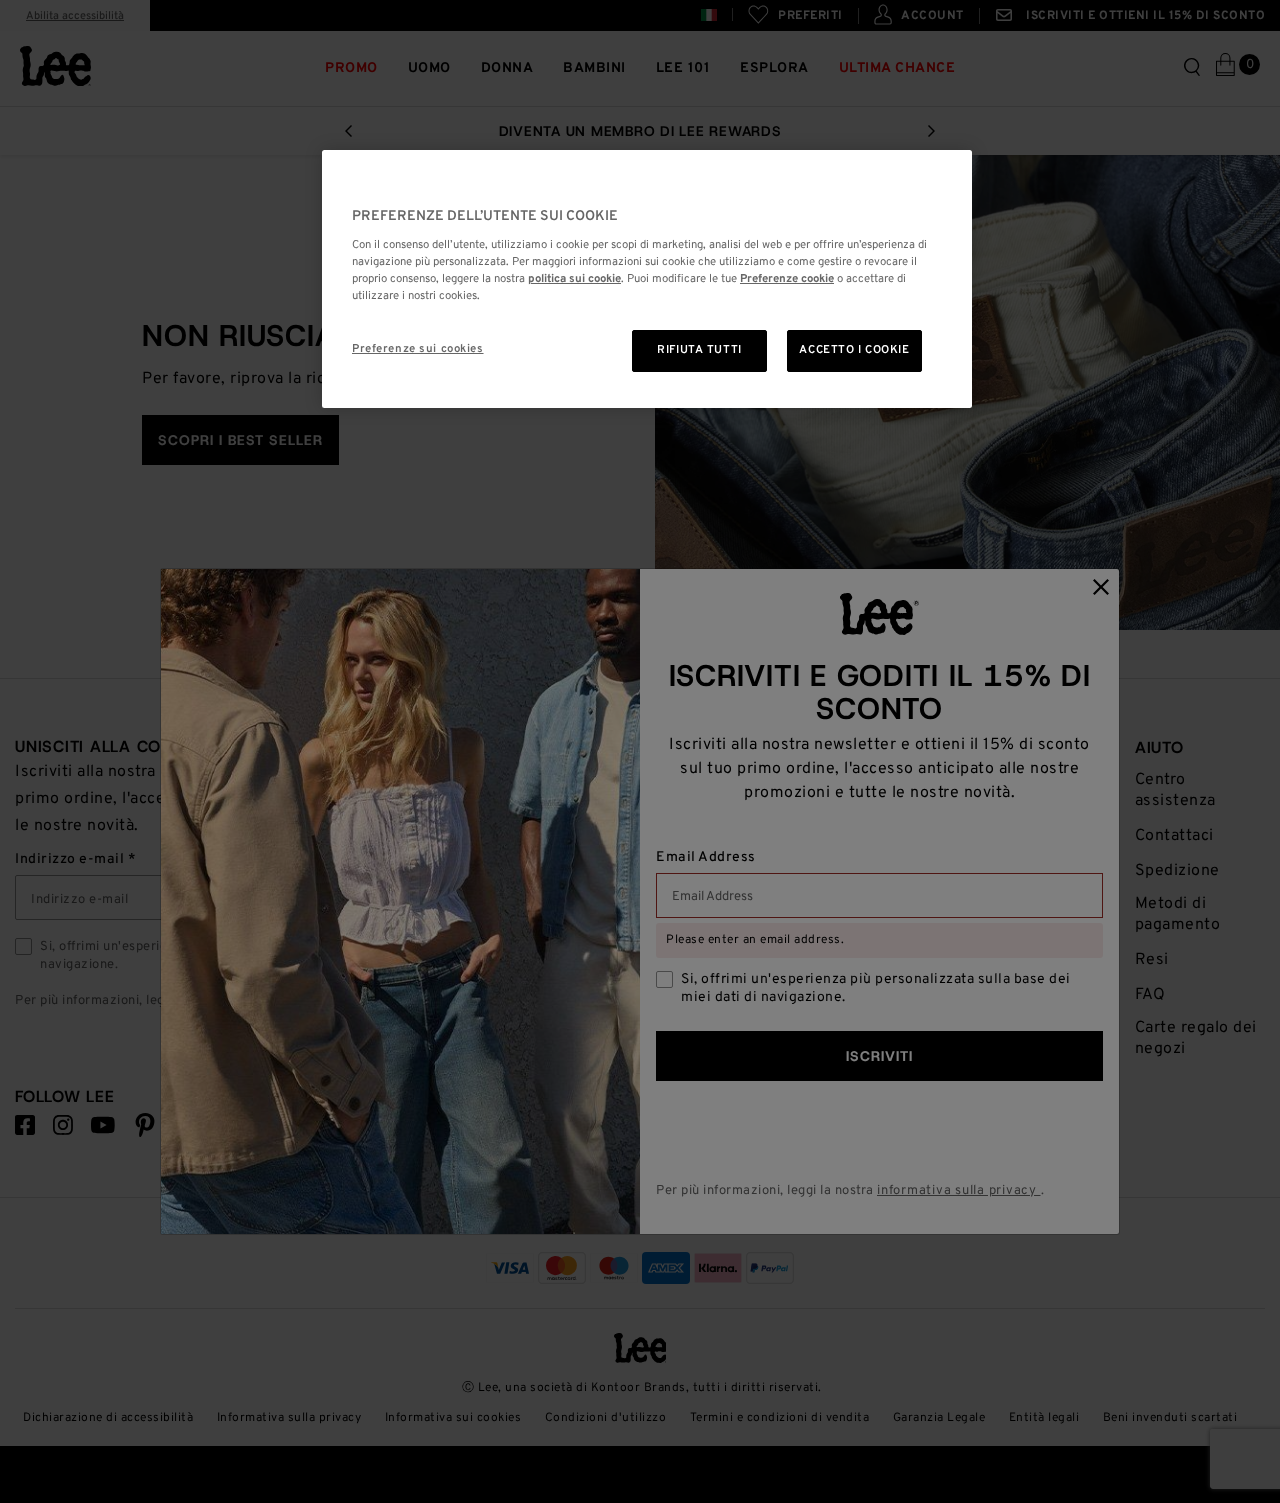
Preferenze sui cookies (418, 349)
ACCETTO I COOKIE (854, 350)
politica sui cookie (574, 279)
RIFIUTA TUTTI (699, 350)
